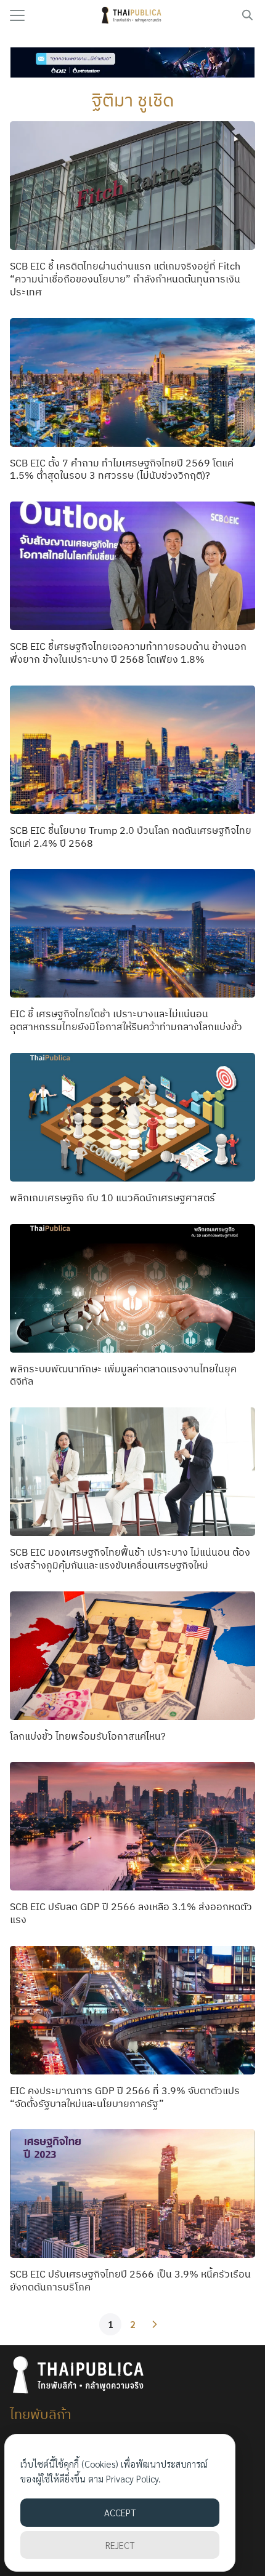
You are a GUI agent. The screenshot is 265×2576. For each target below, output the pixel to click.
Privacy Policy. (133, 2478)
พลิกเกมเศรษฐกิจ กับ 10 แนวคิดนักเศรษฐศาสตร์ (112, 1198)
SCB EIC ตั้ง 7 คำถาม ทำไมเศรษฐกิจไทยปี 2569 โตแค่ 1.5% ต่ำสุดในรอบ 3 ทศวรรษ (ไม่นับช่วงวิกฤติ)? (122, 469)
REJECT (120, 2545)
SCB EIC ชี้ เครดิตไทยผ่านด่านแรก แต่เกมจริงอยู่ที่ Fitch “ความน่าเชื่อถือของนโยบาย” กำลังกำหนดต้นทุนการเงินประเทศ (125, 279)
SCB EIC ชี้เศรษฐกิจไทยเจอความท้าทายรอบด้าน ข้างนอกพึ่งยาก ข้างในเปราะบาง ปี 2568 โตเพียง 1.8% (128, 653)
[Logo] (133, 15)
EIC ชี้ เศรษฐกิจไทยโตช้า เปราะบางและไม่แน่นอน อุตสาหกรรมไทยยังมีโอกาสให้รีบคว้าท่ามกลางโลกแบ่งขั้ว (126, 1020)
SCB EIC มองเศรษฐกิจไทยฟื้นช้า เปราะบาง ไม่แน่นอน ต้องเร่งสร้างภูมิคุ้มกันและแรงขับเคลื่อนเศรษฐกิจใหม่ (130, 1558)
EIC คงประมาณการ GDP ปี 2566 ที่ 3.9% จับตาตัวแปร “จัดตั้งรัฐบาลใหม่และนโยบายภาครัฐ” (125, 2097)
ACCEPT (120, 2512)
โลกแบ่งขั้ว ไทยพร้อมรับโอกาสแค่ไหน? (88, 1736)
